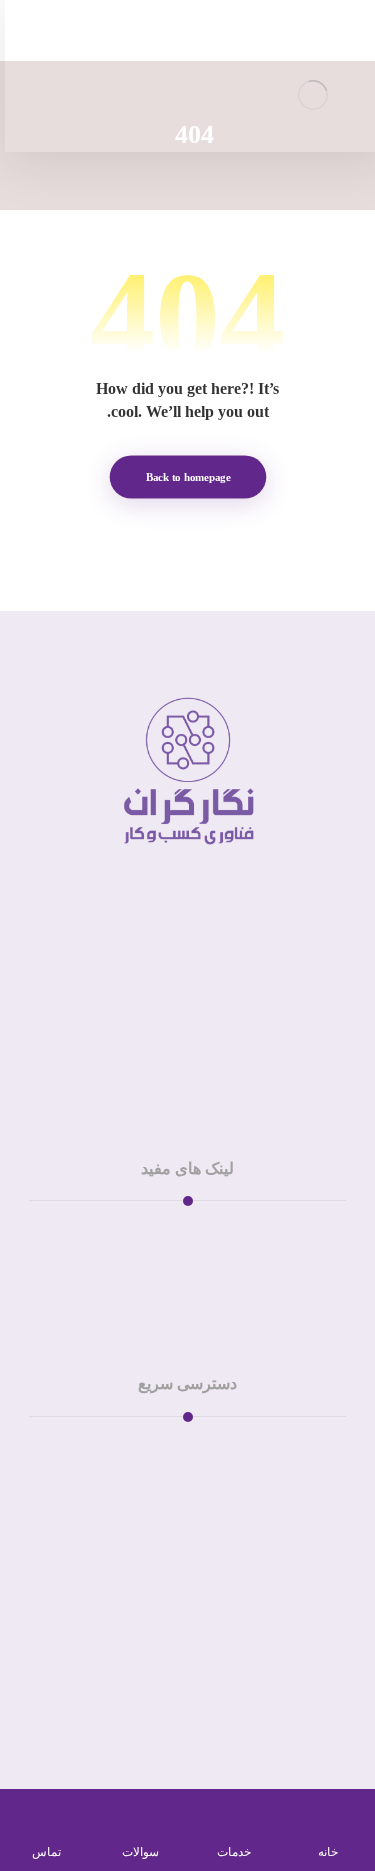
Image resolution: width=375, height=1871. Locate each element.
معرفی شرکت (175, 1256)
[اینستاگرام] (208, 1058)
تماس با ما (175, 1448)
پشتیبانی (175, 1472)
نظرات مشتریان (175, 1280)
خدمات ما (175, 1232)
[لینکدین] (168, 1058)
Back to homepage (187, 477)
